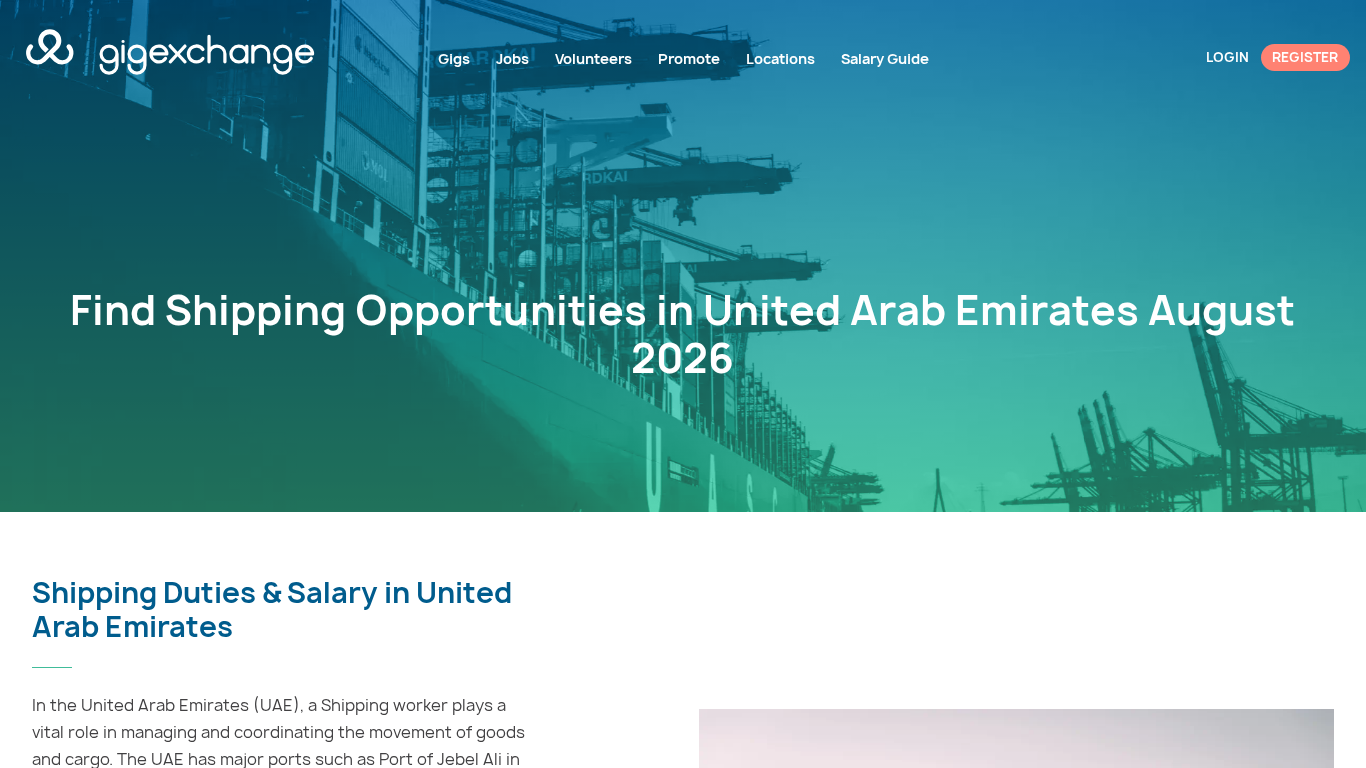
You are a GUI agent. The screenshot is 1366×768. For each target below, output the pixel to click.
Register (1305, 57)
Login (1227, 57)
